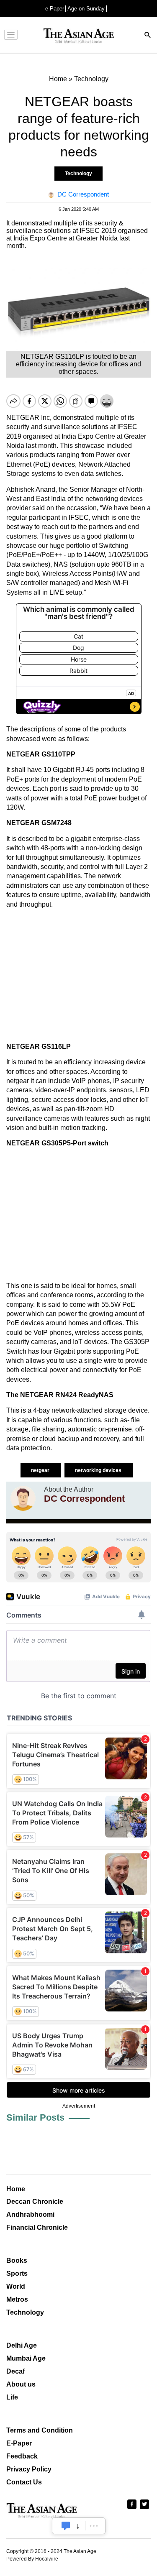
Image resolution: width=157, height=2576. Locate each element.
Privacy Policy (29, 2469)
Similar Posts (35, 2117)
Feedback (22, 2456)
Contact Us (24, 2482)
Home (16, 2189)
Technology (78, 174)
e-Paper (55, 9)
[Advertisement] (78, 976)
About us (21, 2384)
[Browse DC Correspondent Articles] (23, 1498)
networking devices (99, 1470)
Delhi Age (22, 2345)
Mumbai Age (26, 2358)
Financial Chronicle (37, 2227)
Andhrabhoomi (30, 2214)
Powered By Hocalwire (32, 2559)
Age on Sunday (86, 9)
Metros (17, 2299)
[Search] (148, 36)
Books (17, 2260)
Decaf (15, 2371)
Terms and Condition (40, 2430)
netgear (41, 1470)
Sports (17, 2273)
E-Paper (19, 2443)
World (16, 2286)
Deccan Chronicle (35, 2202)
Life (12, 2397)
